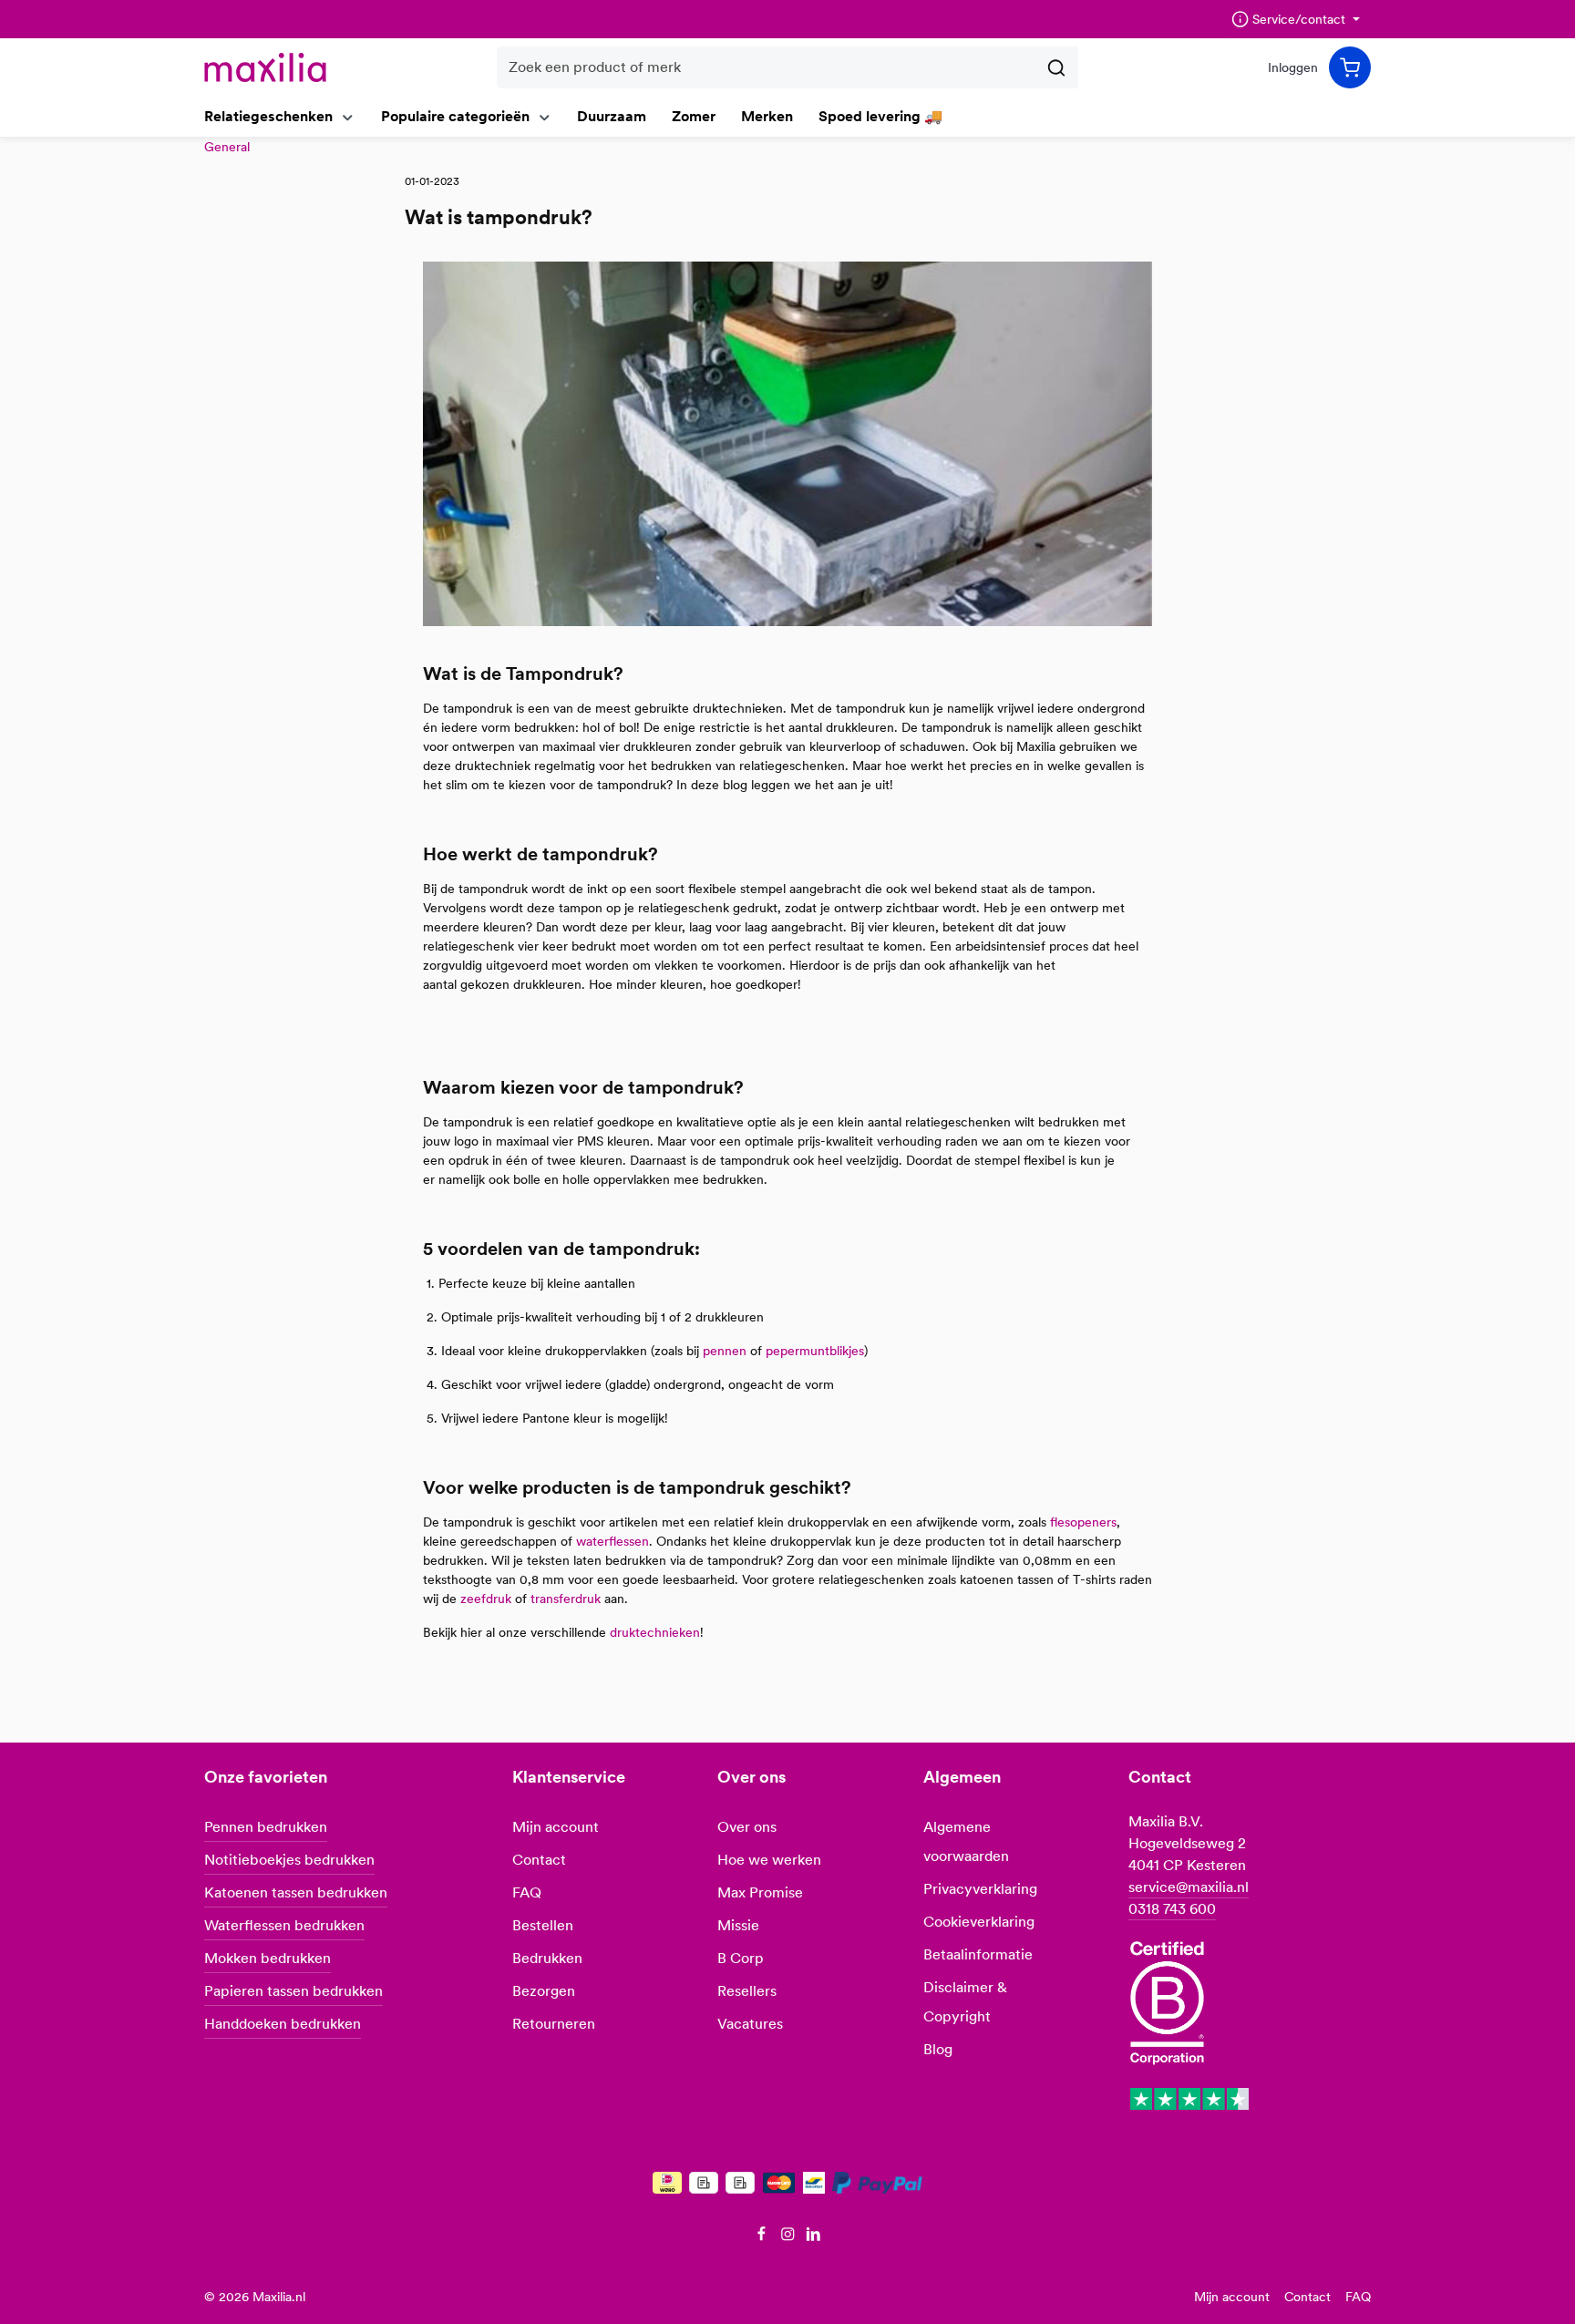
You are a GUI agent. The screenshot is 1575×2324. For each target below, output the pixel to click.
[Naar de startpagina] (265, 67)
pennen (725, 1351)
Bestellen (543, 1925)
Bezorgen (544, 1991)
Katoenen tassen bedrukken (296, 1892)
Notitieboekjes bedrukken (289, 1860)
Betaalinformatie (978, 1954)
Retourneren (554, 2024)
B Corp (741, 1958)
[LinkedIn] (813, 2237)
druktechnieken (655, 1632)
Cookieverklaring (979, 1922)
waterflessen (612, 1541)
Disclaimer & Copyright (965, 2002)
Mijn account (556, 1827)
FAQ (527, 1892)
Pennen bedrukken (266, 1827)
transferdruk (566, 1599)
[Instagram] (790, 2237)
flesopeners (1083, 1522)
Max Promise (760, 1892)
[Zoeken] (1057, 67)
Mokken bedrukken (268, 1958)
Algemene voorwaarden (966, 1841)
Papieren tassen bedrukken (293, 1991)
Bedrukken (547, 1958)
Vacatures (750, 2024)
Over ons (747, 1827)
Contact (539, 1860)
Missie (738, 1925)
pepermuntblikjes (815, 1351)
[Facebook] (763, 2237)
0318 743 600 (1172, 1909)
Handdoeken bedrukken (283, 2024)
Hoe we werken (769, 1860)
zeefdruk (486, 1599)
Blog (938, 2049)
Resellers (747, 1991)
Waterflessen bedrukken (284, 1925)
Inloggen (1293, 67)
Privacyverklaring (980, 1889)
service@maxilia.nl (1189, 1887)
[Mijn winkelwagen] (1350, 67)
